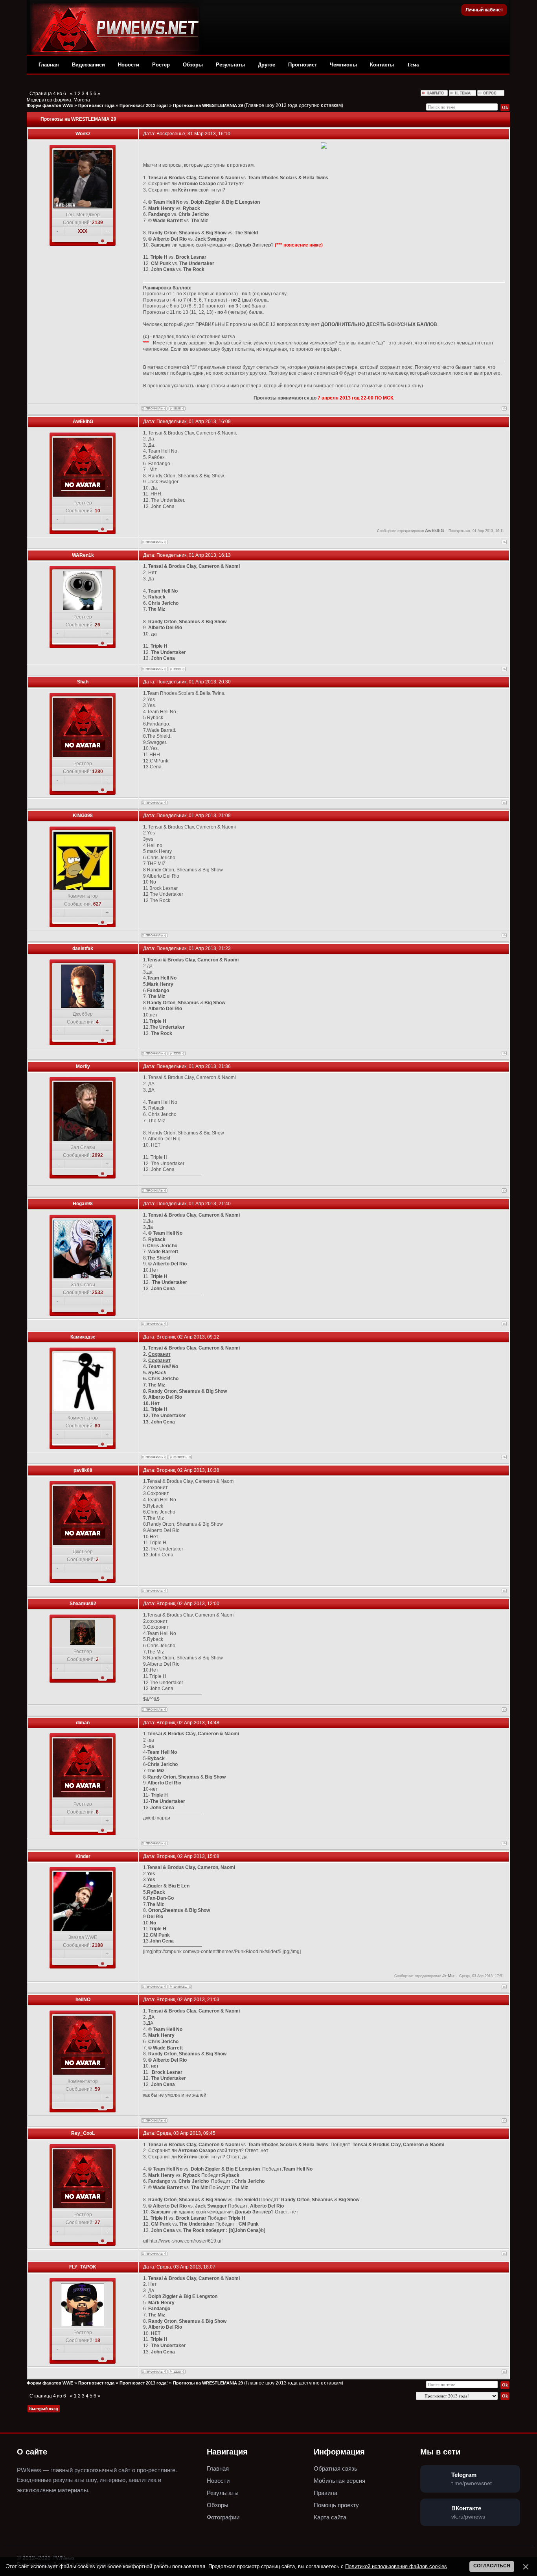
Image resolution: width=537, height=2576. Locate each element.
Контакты (382, 65)
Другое (267, 65)
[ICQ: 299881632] (177, 2372)
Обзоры (193, 65)
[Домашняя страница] (177, 408)
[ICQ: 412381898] (177, 669)
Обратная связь (336, 2468)
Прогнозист (303, 65)
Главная (49, 65)
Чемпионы (343, 65)
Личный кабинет (484, 10)
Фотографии (223, 2517)
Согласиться (492, 2566)
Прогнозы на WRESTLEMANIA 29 (208, 105)
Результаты (230, 65)
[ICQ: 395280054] (177, 1053)
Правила (326, 2493)
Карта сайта (330, 2517)
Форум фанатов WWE (50, 105)
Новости (129, 65)
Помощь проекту (336, 2505)
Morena (82, 100)
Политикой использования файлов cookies (396, 2566)
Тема (413, 65)
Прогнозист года (96, 105)
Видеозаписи (88, 65)
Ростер (161, 65)
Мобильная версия (339, 2481)
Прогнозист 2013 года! (144, 105)
